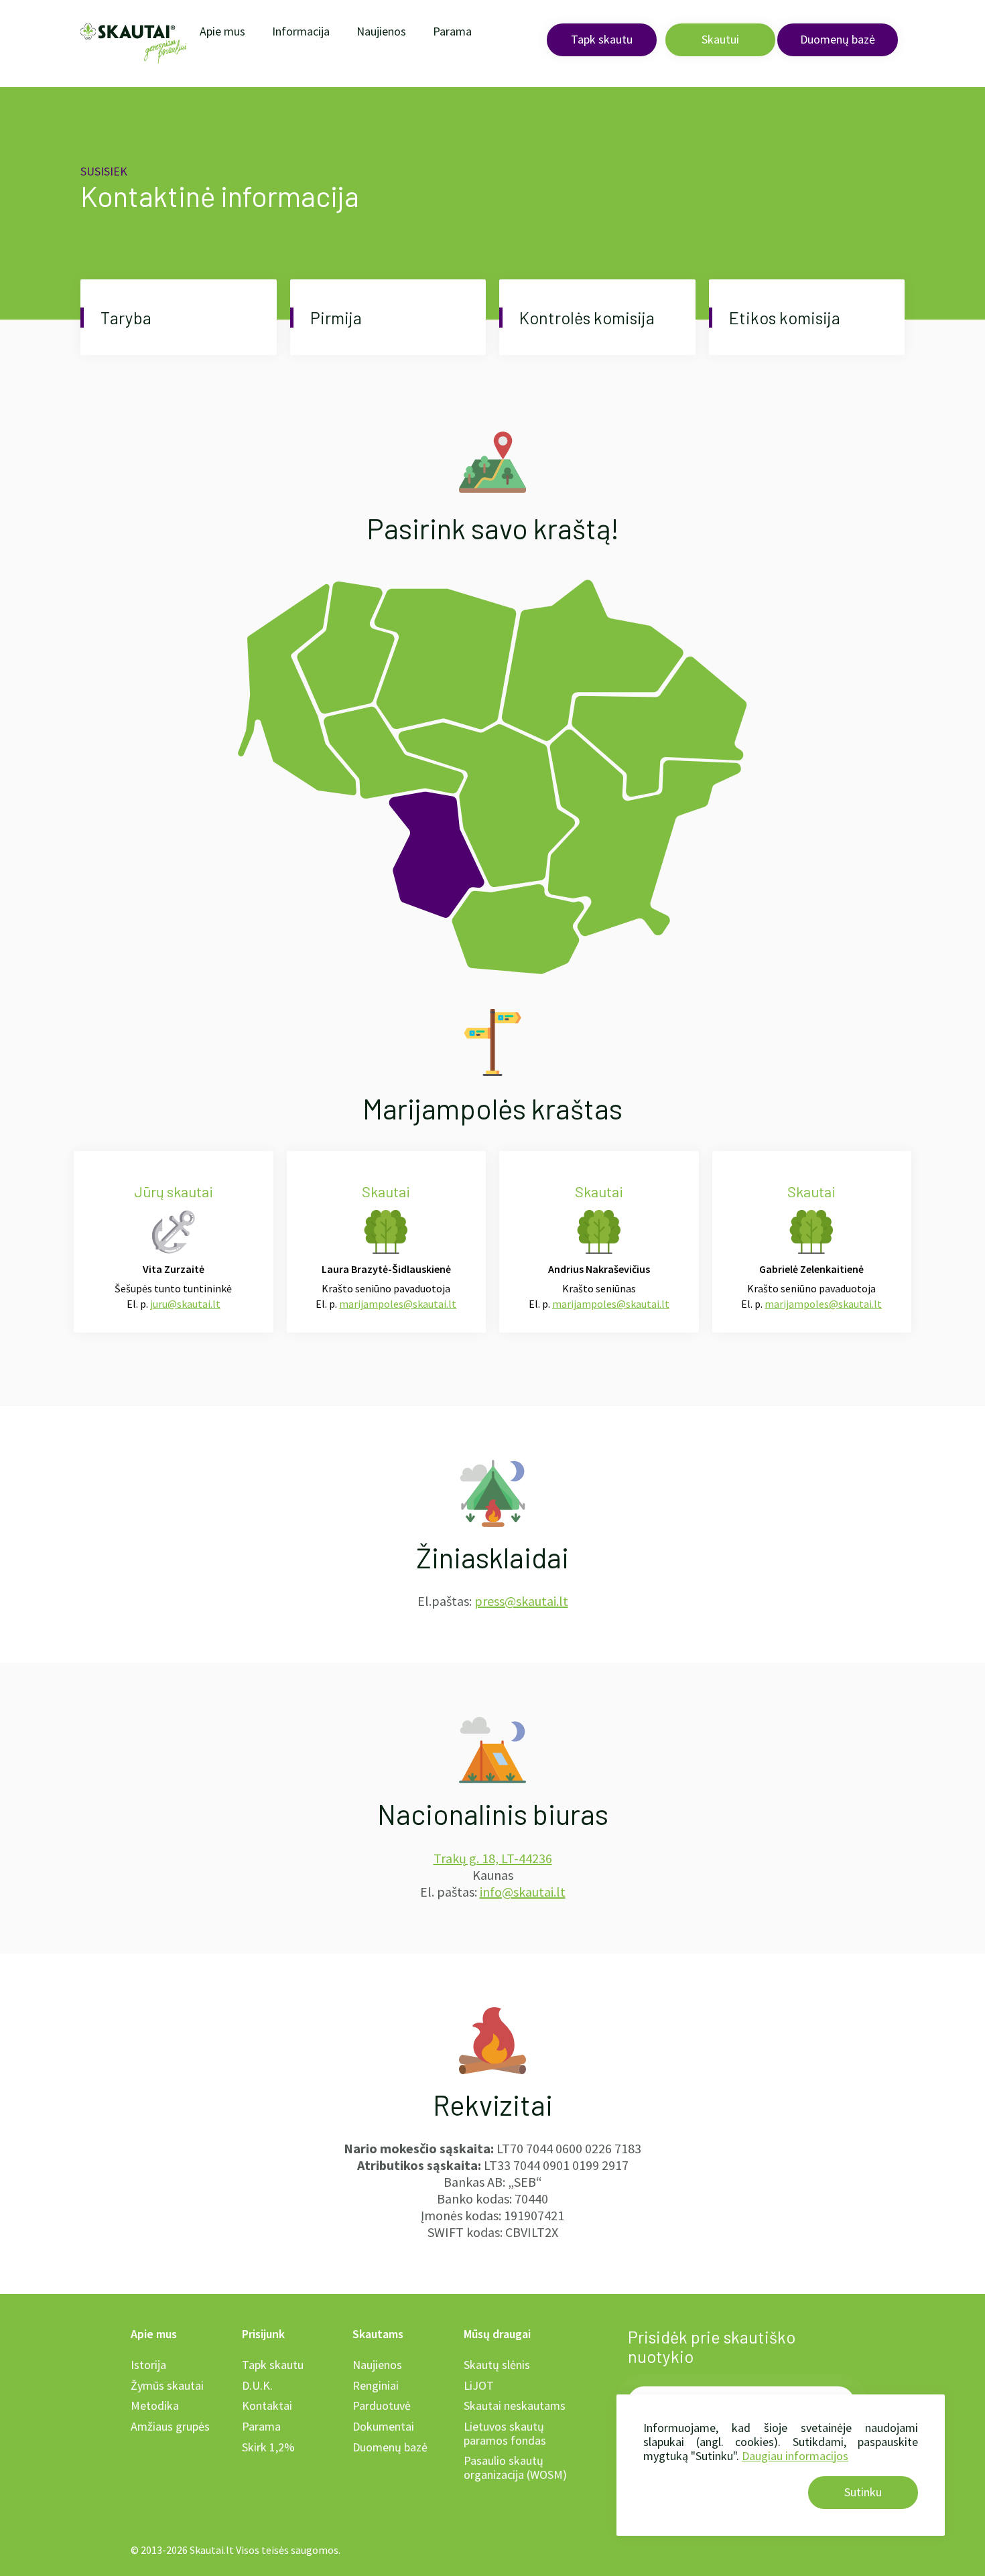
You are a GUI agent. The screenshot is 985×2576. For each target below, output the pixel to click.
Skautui (720, 39)
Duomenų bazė (838, 39)
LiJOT (479, 2385)
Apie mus (222, 31)
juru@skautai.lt (185, 1304)
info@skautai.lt (523, 1892)
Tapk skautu (602, 39)
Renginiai (376, 2385)
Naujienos (381, 31)
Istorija (148, 2365)
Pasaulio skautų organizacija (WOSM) (515, 2467)
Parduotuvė (382, 2405)
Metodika (155, 2405)
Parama (452, 31)
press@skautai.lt (521, 1601)
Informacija (301, 31)
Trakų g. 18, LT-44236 (493, 1858)
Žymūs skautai (167, 2385)
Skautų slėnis (497, 2365)
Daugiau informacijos (795, 2456)
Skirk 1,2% (268, 2447)
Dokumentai (383, 2426)
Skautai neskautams (515, 2405)
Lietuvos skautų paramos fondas (505, 2433)
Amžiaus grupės (170, 2426)
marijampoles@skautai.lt (398, 1304)
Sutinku (863, 2492)
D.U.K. (257, 2385)
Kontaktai (267, 2405)
